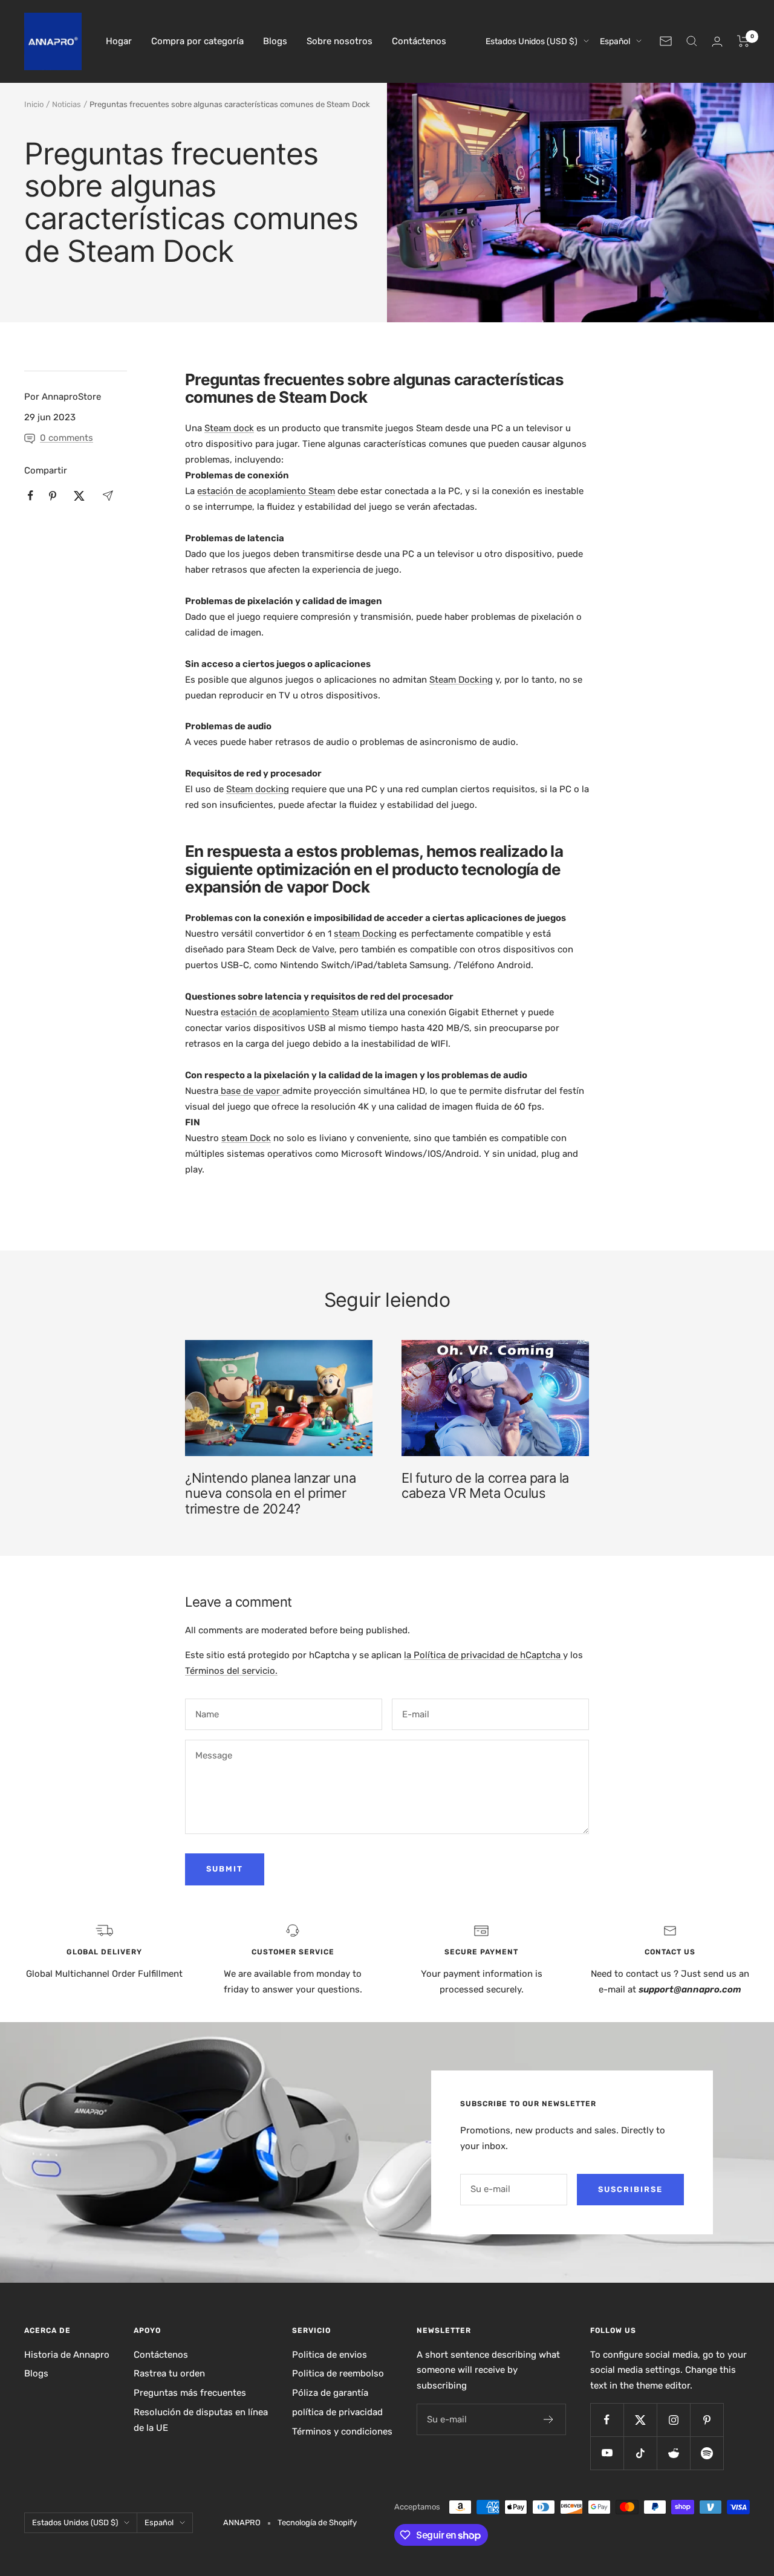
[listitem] (31, 496)
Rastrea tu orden (169, 2373)
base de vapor (250, 1091)
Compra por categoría (197, 41)
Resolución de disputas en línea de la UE (201, 2420)
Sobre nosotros (340, 41)
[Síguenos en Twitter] (640, 2420)
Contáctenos (419, 41)
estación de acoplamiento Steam (266, 491)
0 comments (67, 438)
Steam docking (258, 789)
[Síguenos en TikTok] (640, 2453)
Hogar (119, 41)
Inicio (34, 104)
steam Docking (365, 934)
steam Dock (246, 1138)
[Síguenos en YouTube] (607, 2453)
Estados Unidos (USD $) (532, 41)
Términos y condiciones (342, 2431)
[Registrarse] (549, 2419)
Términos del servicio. (231, 1671)
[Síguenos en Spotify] (707, 2453)
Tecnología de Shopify (317, 2522)
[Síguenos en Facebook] (607, 2420)
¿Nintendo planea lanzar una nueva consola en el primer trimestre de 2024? (270, 1493)
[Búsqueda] (692, 41)
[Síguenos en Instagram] (673, 2420)
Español (615, 41)
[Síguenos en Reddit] (673, 2453)
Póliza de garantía (330, 2393)
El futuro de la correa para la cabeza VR (485, 1486)
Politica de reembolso (338, 2373)
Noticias (67, 104)
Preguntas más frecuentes (190, 2393)
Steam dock (229, 428)
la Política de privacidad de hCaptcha (483, 1655)
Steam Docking (461, 680)
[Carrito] (743, 41)
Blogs (275, 41)
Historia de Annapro (67, 2355)
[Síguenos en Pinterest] (707, 2420)
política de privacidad (337, 2412)
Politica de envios (330, 2355)
